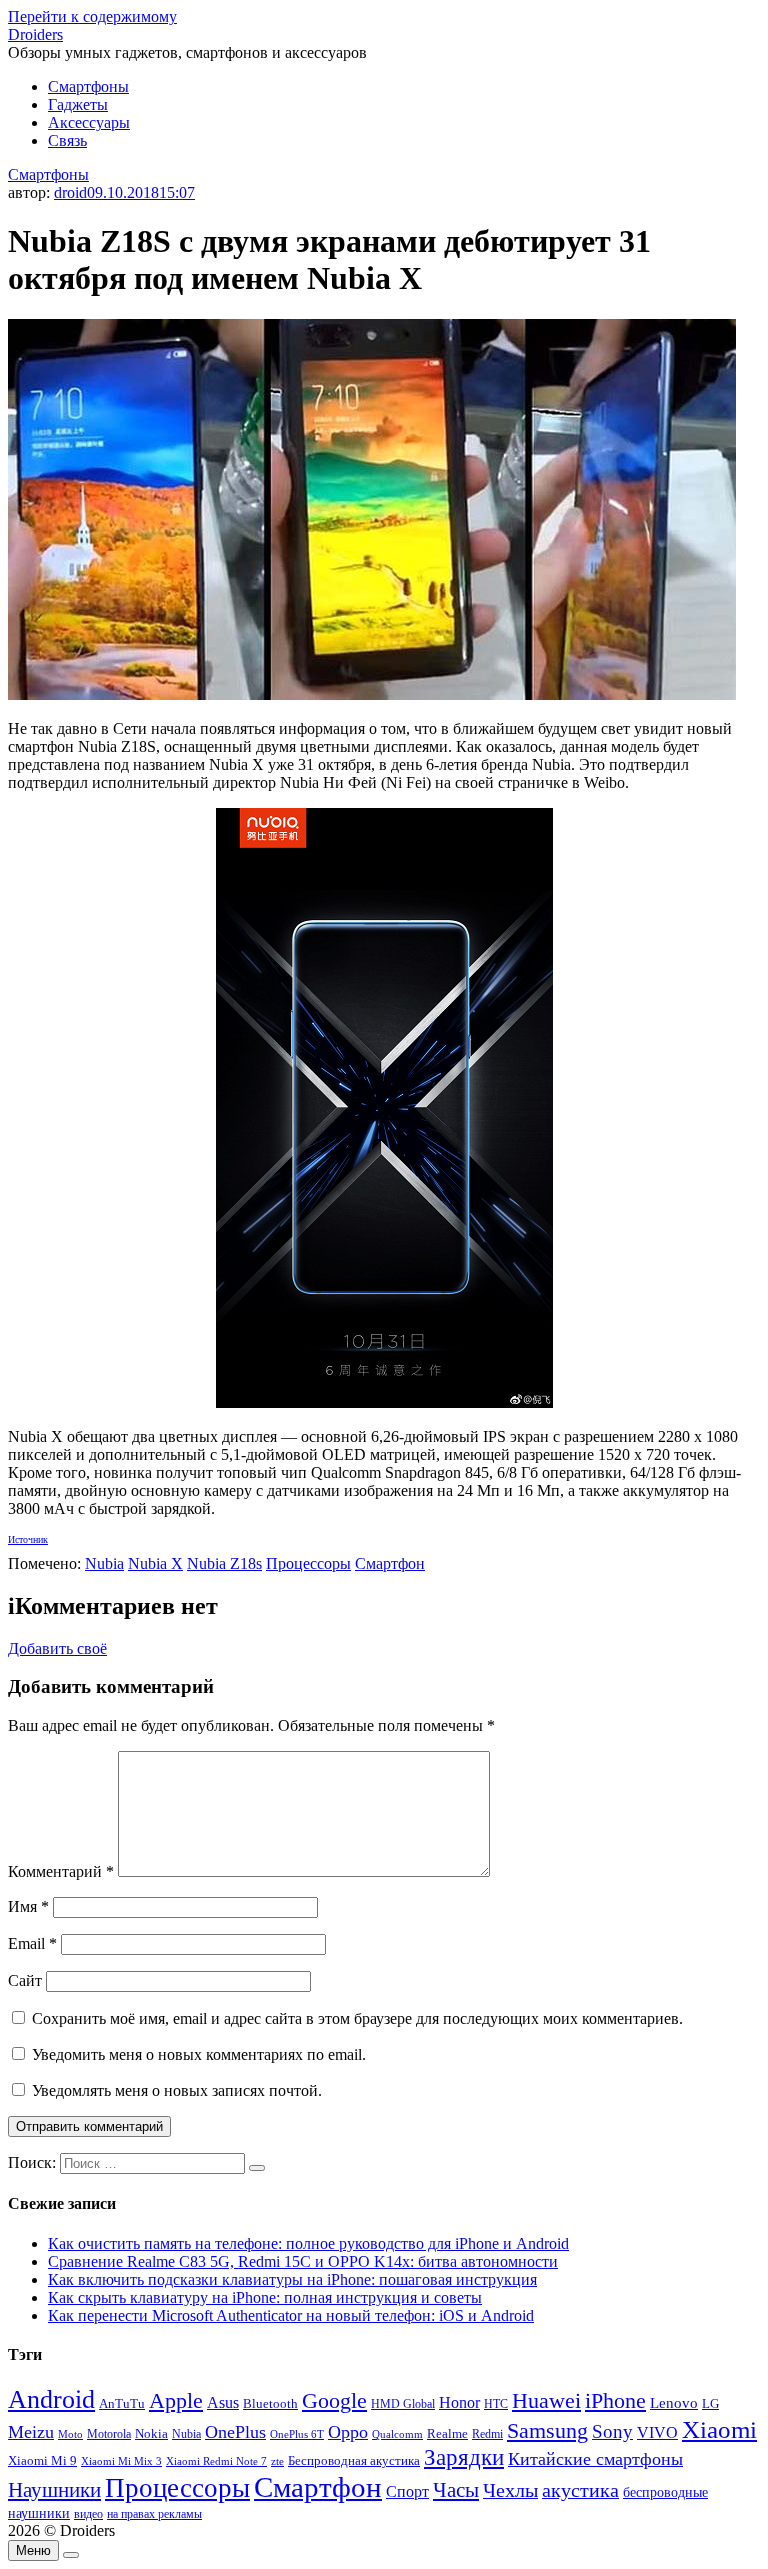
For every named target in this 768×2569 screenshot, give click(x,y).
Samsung (547, 2430)
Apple (176, 2400)
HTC (496, 2404)
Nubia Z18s (224, 1563)
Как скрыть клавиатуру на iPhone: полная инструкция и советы (265, 2297)
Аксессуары (89, 122)
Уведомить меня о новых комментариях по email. (199, 2054)
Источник (28, 1539)
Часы (456, 2490)
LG (710, 2403)
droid (70, 192)
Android (51, 2399)
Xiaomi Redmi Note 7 (216, 2461)
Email (32, 1943)
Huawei (546, 2400)
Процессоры (308, 1563)
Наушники (54, 2490)
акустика (580, 2490)
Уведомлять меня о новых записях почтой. (177, 2090)
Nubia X (155, 1563)
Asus (223, 2402)
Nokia (151, 2433)
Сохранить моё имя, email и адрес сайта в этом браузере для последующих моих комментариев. (357, 2018)
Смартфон (390, 1563)
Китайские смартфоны (595, 2459)
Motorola (109, 2434)
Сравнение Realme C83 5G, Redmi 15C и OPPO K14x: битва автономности (303, 2261)
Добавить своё (57, 1648)
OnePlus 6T (297, 2434)
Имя (28, 1906)
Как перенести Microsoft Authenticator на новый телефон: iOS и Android (291, 2315)
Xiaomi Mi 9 (42, 2461)
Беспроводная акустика (354, 2460)
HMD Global (403, 2404)
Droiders (35, 34)
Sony (612, 2431)
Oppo (348, 2432)
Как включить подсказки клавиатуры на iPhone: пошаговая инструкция (292, 2279)
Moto (70, 2434)
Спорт (407, 2491)
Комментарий (61, 1871)
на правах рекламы (154, 2514)
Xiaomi (719, 2429)
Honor (459, 2402)
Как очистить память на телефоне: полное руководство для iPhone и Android (308, 2243)
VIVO (657, 2432)
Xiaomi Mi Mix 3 (121, 2461)
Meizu (31, 2432)
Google (334, 2401)
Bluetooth (270, 2404)
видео (88, 2514)
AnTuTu (122, 2404)
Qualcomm (397, 2434)
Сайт (25, 1980)
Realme (447, 2434)
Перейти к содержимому (92, 16)
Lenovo (674, 2403)
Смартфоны (88, 86)
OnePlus (235, 2432)
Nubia (104, 1563)
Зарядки (464, 2457)
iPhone (615, 2400)
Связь (67, 140)
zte (277, 2461)
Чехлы (510, 2490)
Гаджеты (78, 104)
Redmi (487, 2434)
